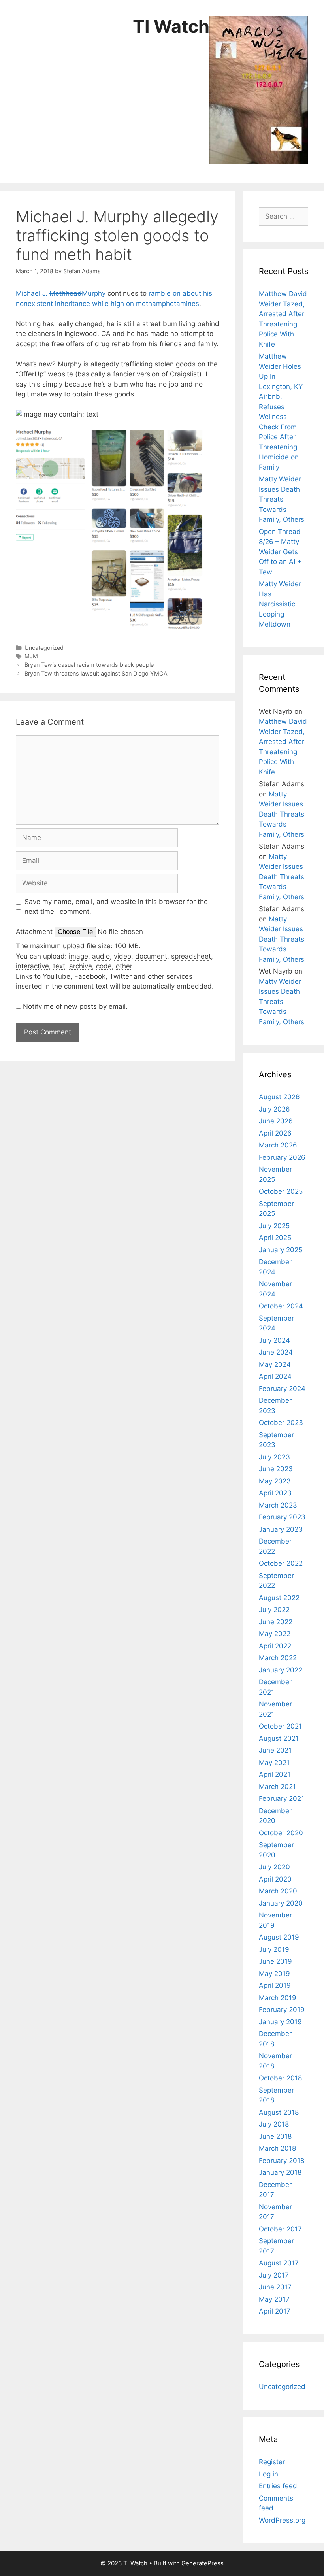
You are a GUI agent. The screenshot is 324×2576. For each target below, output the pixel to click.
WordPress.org (282, 2520)
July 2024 (274, 1340)
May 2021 (274, 1763)
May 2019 (274, 1974)
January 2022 (281, 1670)
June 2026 (276, 1121)
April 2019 (275, 1985)
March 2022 (278, 1658)
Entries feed (278, 2486)
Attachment (35, 932)
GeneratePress (202, 2563)
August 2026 (279, 1097)
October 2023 (281, 1423)
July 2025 (274, 1226)
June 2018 (275, 2136)
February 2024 (282, 1389)
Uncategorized (44, 648)
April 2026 (275, 1133)
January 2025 (281, 1250)
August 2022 (279, 1598)
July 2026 (274, 1109)
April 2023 (275, 1493)
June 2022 (276, 1622)
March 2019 (278, 1998)
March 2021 (277, 1787)
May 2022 (275, 1634)
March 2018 (277, 2148)
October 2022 (281, 1563)
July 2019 (274, 1949)
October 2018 (280, 2078)
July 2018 (274, 2124)
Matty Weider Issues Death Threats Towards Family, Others (282, 499)
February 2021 (282, 1798)
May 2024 (275, 1364)
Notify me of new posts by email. (75, 1006)
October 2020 (281, 1833)
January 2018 (280, 2172)
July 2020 (274, 1867)
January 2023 (281, 1529)
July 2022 (274, 1610)
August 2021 (279, 1738)
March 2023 (278, 1505)
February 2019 (282, 2010)
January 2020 (281, 1903)
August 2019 (279, 1937)
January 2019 (280, 2022)
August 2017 (279, 2263)
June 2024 (276, 1352)
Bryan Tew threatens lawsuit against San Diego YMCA (96, 673)
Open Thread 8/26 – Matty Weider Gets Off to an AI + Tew (280, 552)
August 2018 (279, 2112)
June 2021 (275, 1750)
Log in (268, 2474)
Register (272, 2462)
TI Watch (171, 26)
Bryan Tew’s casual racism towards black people (89, 665)
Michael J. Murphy (62, 293)
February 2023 (282, 1517)
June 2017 (275, 2287)
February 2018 (282, 2161)
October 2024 (281, 1306)
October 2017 (280, 2229)
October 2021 (280, 1726)
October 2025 (281, 1191)
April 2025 (275, 1238)
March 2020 (278, 1891)
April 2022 (275, 1646)
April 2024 (275, 1376)
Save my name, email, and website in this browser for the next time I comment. (116, 907)
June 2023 (276, 1469)
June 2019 (275, 1961)
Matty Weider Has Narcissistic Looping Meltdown (280, 604)
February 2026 (282, 1157)
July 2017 (274, 2275)
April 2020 (275, 1879)
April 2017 (275, 2311)
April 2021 (275, 1774)
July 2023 (274, 1457)
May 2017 (274, 2299)
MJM (31, 656)
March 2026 (278, 1145)
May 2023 (275, 1481)
